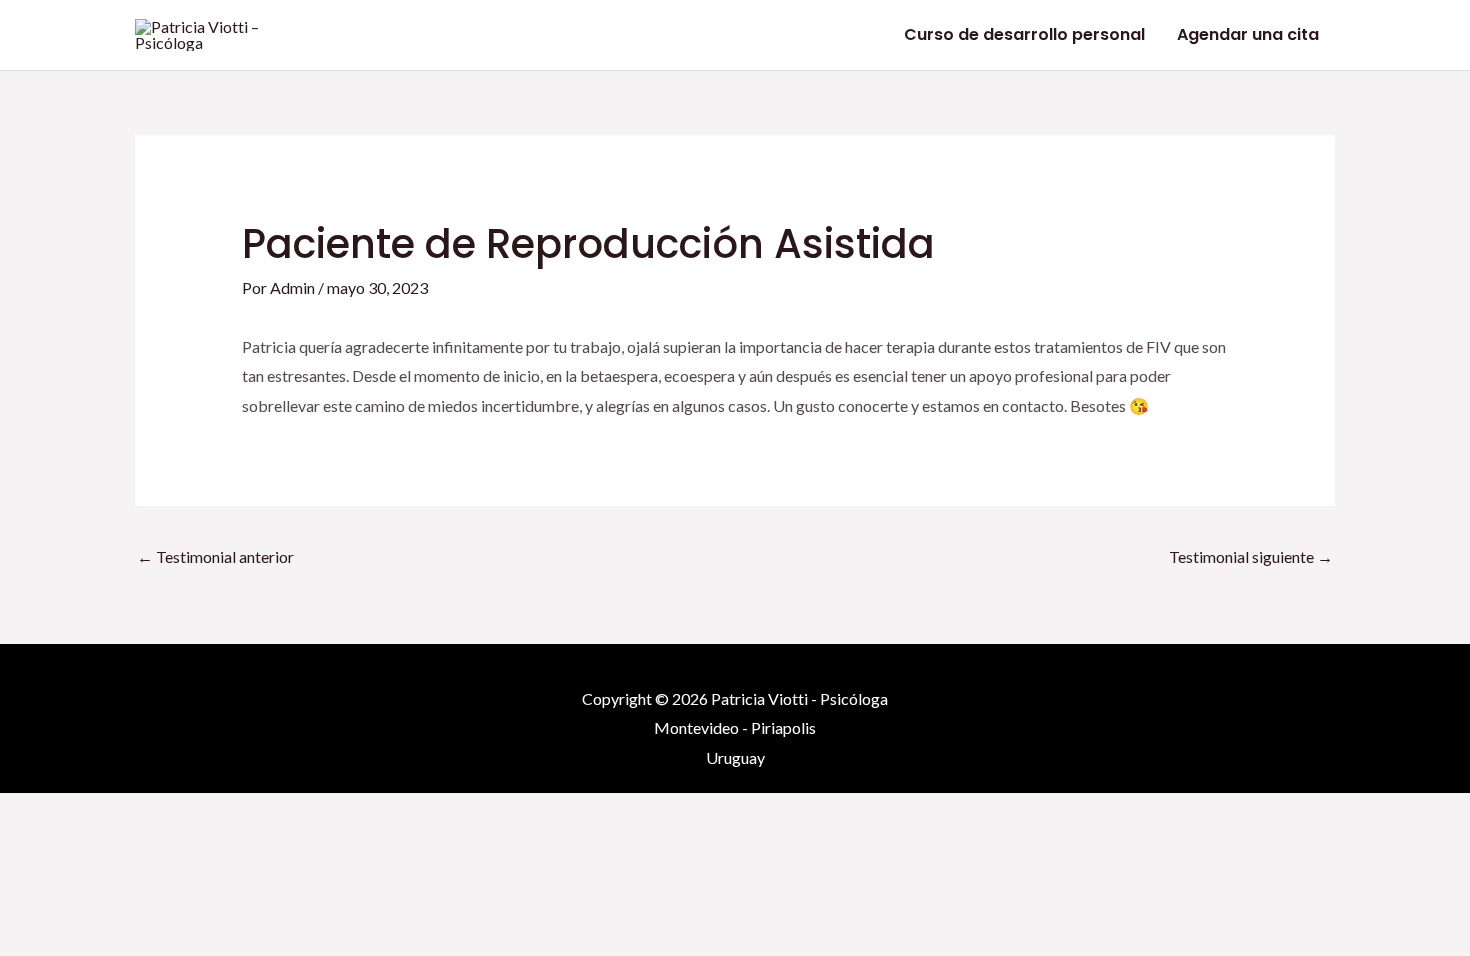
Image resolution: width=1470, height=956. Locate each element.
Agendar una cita (1248, 34)
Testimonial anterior (215, 556)
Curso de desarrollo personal (1024, 34)
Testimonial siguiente (1251, 556)
